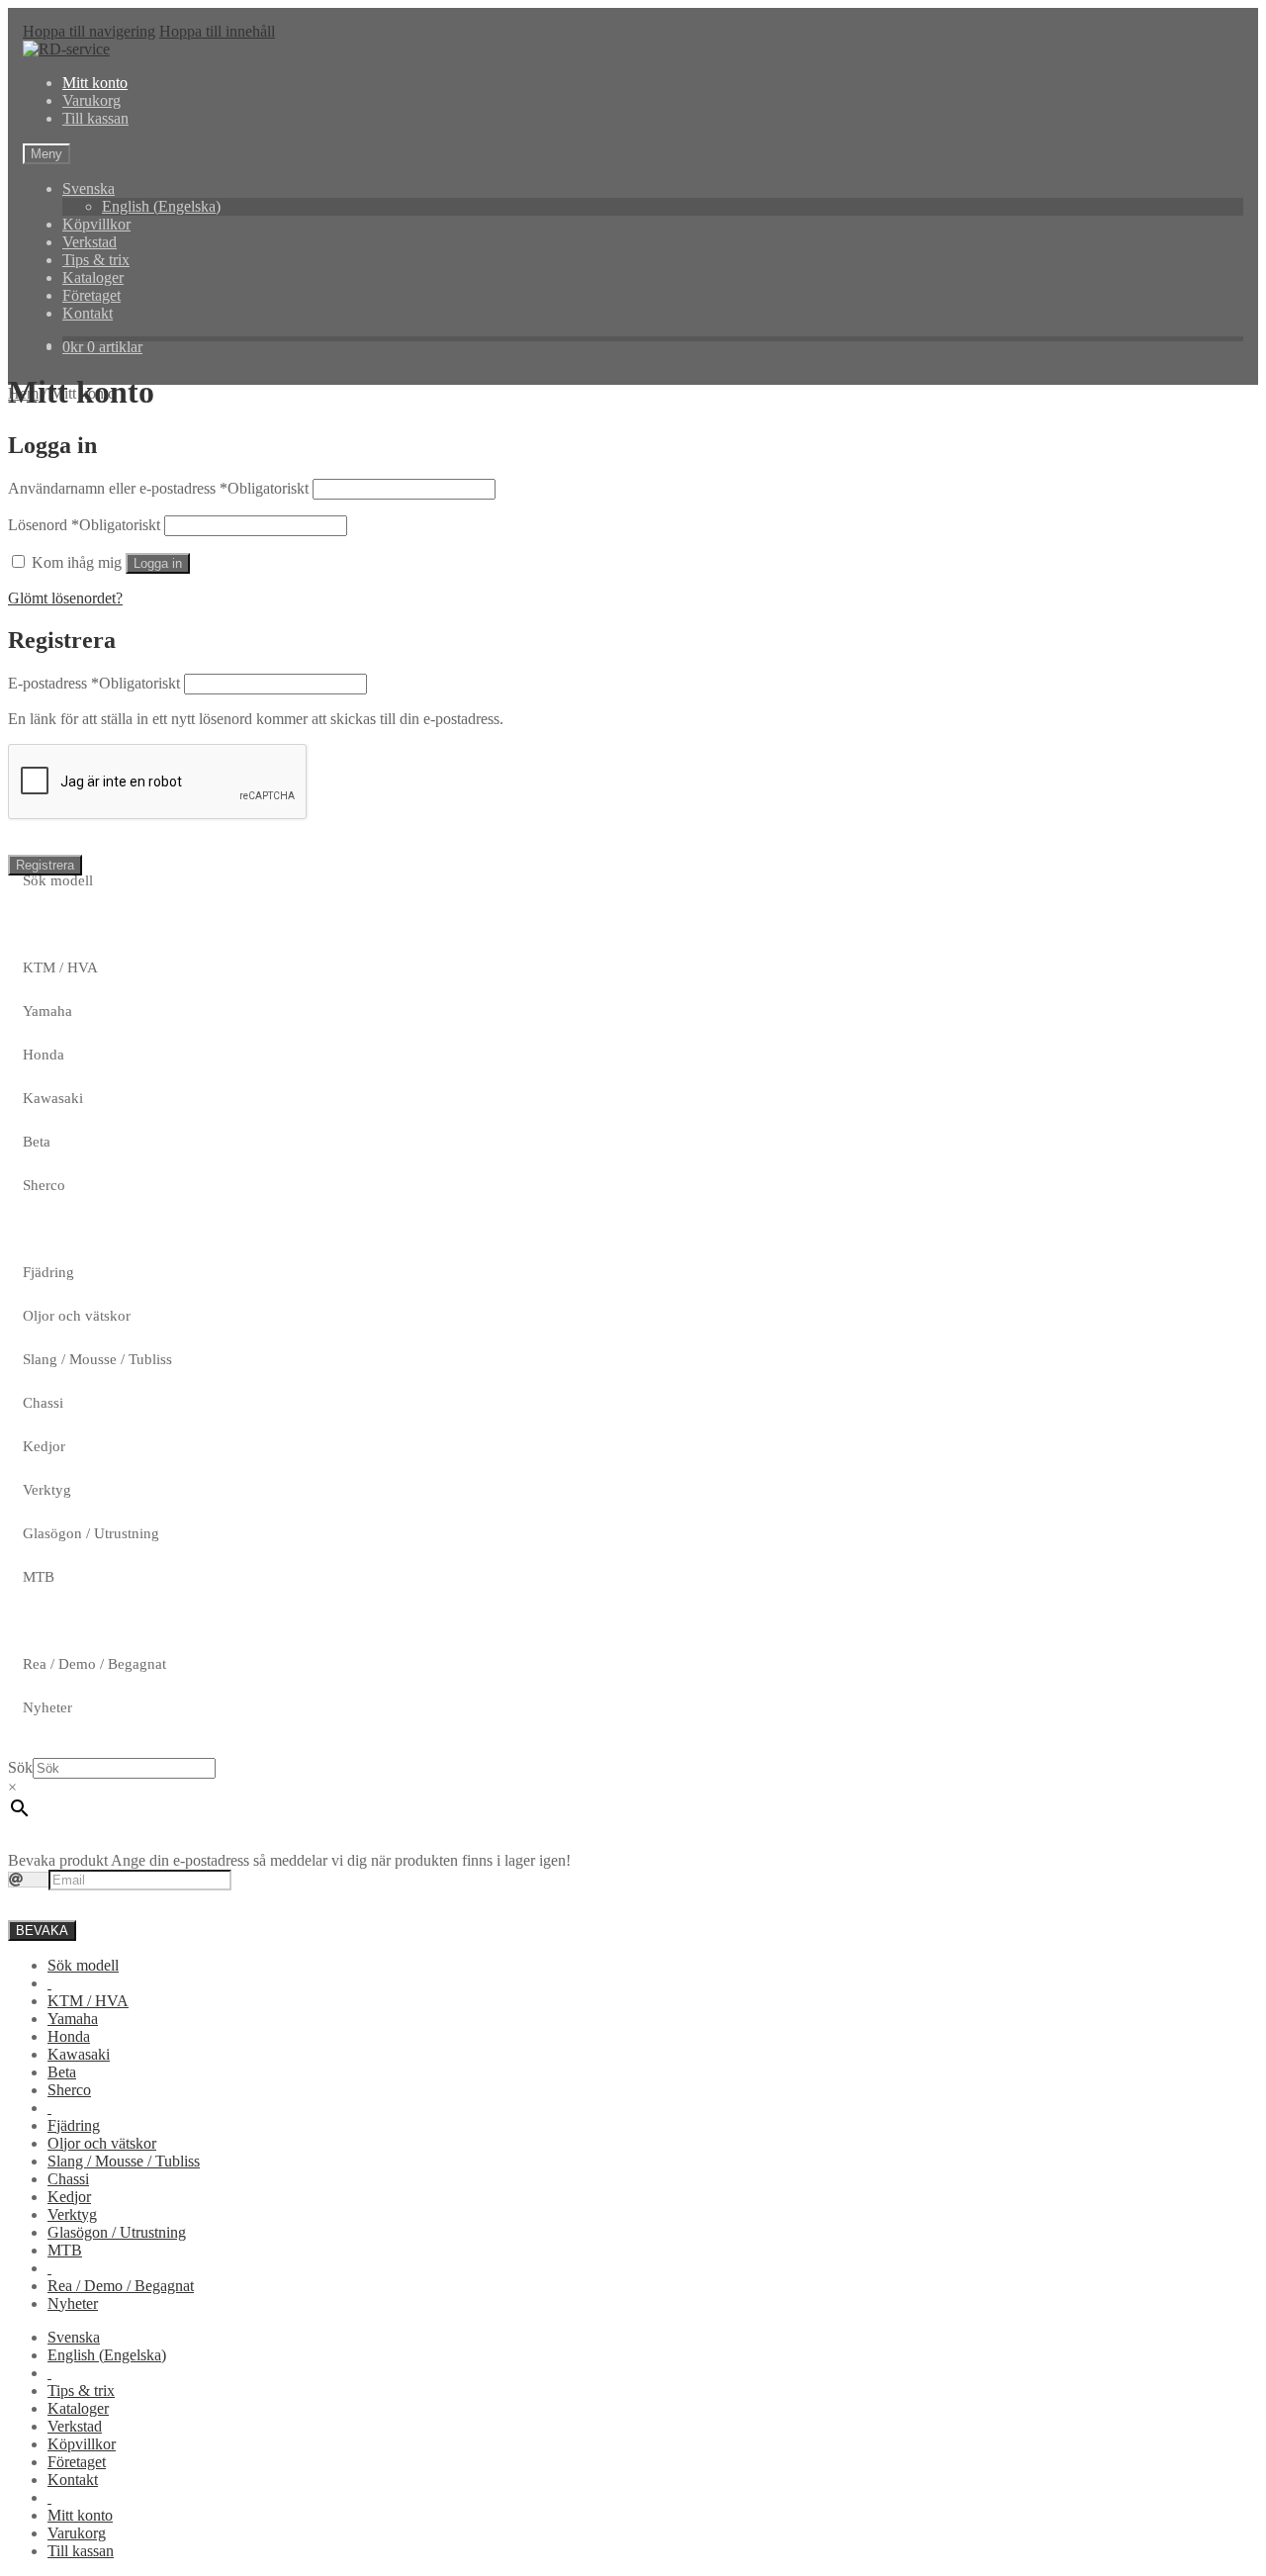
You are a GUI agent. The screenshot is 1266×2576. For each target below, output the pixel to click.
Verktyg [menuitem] (72, 2214)
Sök (20, 1767)
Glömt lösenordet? (65, 598)
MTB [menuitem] (65, 2250)
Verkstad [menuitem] (75, 2426)
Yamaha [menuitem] (73, 2019)
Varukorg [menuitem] (77, 2533)
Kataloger (93, 277)
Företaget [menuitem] (77, 2462)
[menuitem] (49, 1983)
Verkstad (90, 242)
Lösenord (84, 525)
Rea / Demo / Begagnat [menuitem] (121, 2286)
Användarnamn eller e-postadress (158, 488)
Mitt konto (95, 83)
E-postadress (94, 683)
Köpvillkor (96, 224)
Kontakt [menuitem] (73, 2480)
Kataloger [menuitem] (78, 2408)
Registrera (45, 865)
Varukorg (91, 100)
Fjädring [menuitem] (74, 2125)
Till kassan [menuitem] (81, 2551)
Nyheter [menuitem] (73, 2303)
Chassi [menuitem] (68, 2179)
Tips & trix (96, 260)
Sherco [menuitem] (69, 2090)
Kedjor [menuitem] (69, 2197)
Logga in (158, 563)
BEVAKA (42, 1931)
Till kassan (95, 118)
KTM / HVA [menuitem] (88, 2001)
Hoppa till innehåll (217, 31)
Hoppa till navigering (89, 31)
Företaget (91, 295)
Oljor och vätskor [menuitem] (102, 2143)
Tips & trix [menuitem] (81, 2391)
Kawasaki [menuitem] (79, 2054)
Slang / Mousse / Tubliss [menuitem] (124, 2161)
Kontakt (88, 313)
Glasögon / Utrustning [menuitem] (117, 2232)
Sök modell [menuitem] (83, 1965)
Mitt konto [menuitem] (80, 2515)
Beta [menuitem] (62, 2072)
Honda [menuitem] (69, 2036)
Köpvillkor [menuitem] (82, 2444)
